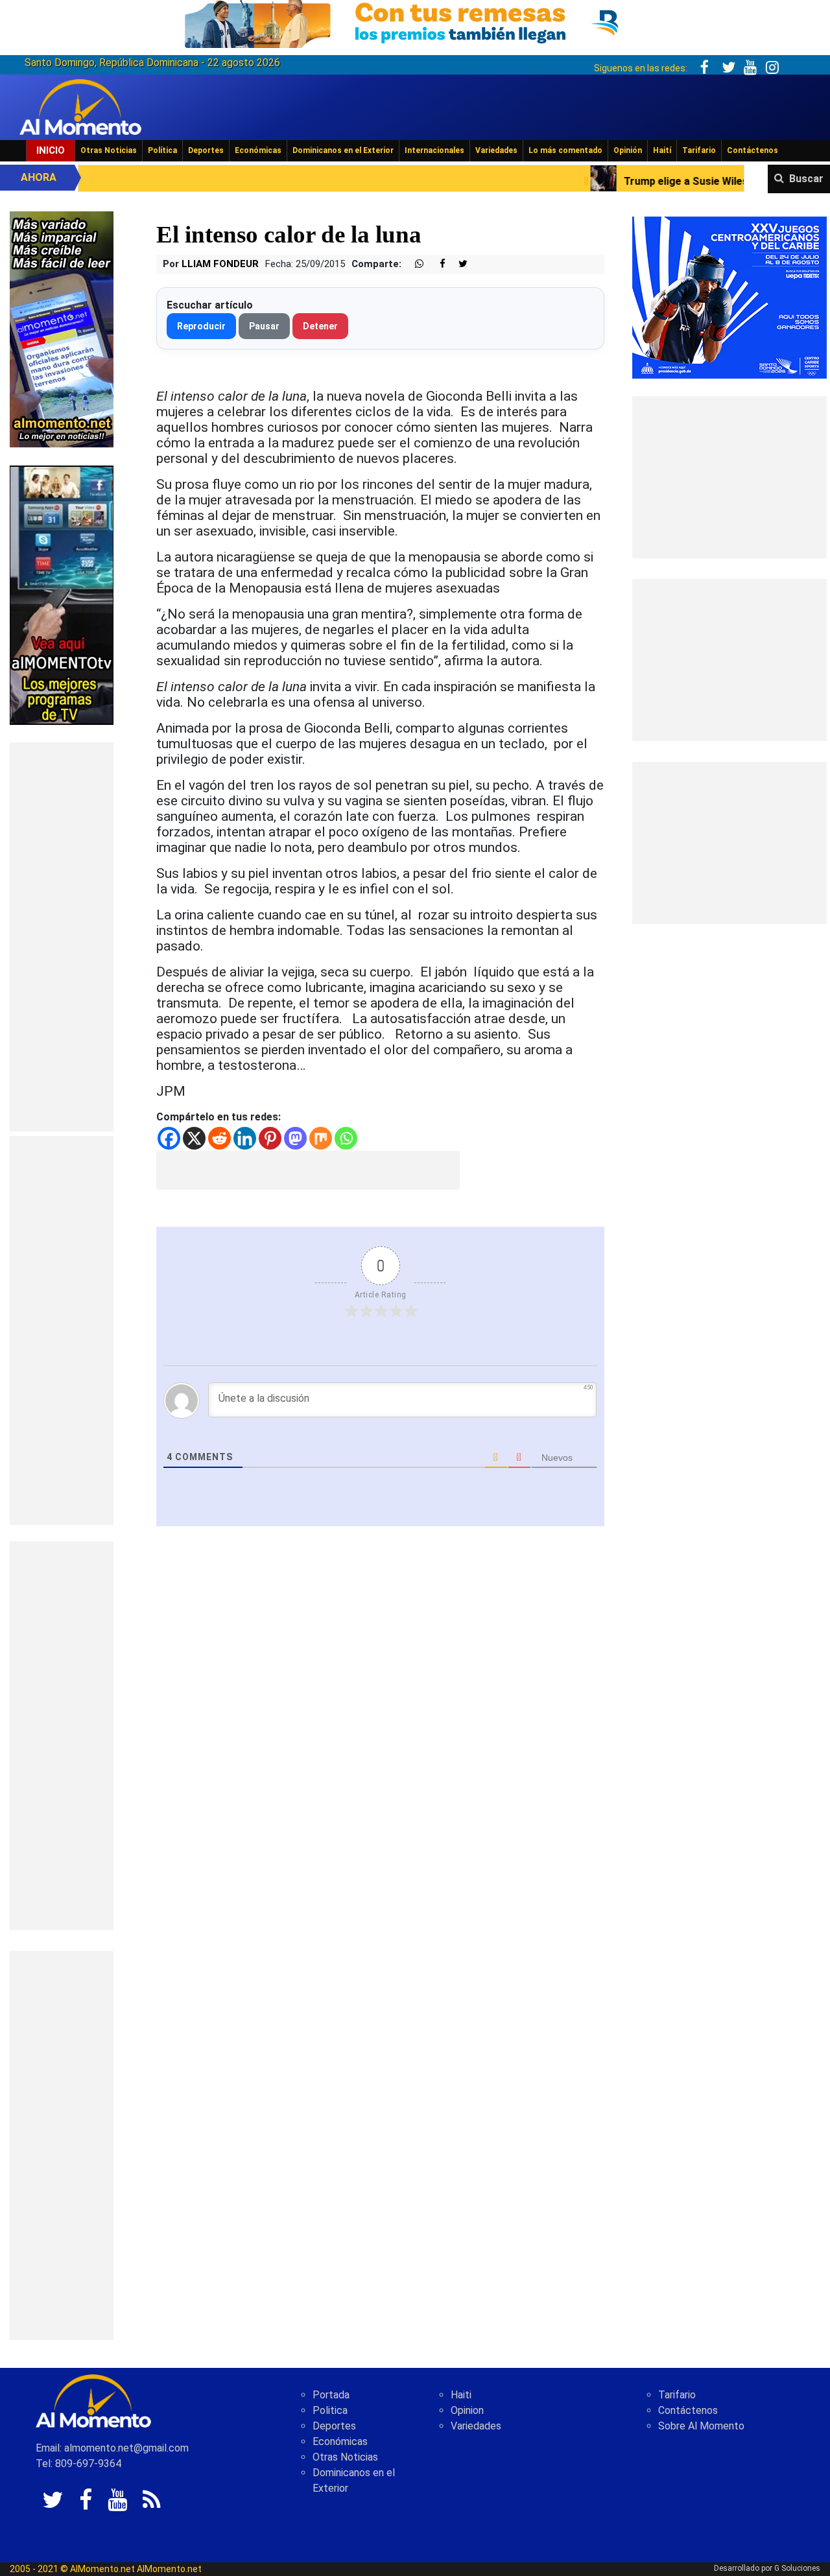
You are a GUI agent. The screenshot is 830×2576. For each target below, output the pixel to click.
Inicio (51, 150)
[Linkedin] (245, 1138)
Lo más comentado (565, 150)
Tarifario (699, 150)
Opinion (467, 2410)
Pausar (264, 326)
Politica (330, 2410)
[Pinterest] (270, 1138)
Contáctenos (753, 150)
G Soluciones (797, 2568)
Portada (331, 2395)
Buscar (806, 179)
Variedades (496, 150)
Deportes (206, 150)
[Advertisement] (62, 937)
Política (162, 150)
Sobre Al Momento (701, 2426)
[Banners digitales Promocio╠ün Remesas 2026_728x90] (415, 22)
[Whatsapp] (346, 1138)
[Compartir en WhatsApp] (414, 264)
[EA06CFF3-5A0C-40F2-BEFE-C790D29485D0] (62, 594)
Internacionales (434, 150)
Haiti (461, 2395)
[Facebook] (169, 1138)
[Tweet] (458, 264)
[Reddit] (219, 1138)
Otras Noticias (109, 150)
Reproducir (201, 326)
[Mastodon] (295, 1138)
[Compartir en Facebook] (436, 264)
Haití (662, 150)
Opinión (628, 150)
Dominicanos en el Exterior (343, 150)
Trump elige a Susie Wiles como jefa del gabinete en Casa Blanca (650, 181)
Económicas (258, 150)
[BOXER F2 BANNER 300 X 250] (729, 297)
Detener (320, 326)
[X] (194, 1138)
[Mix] (321, 1138)
